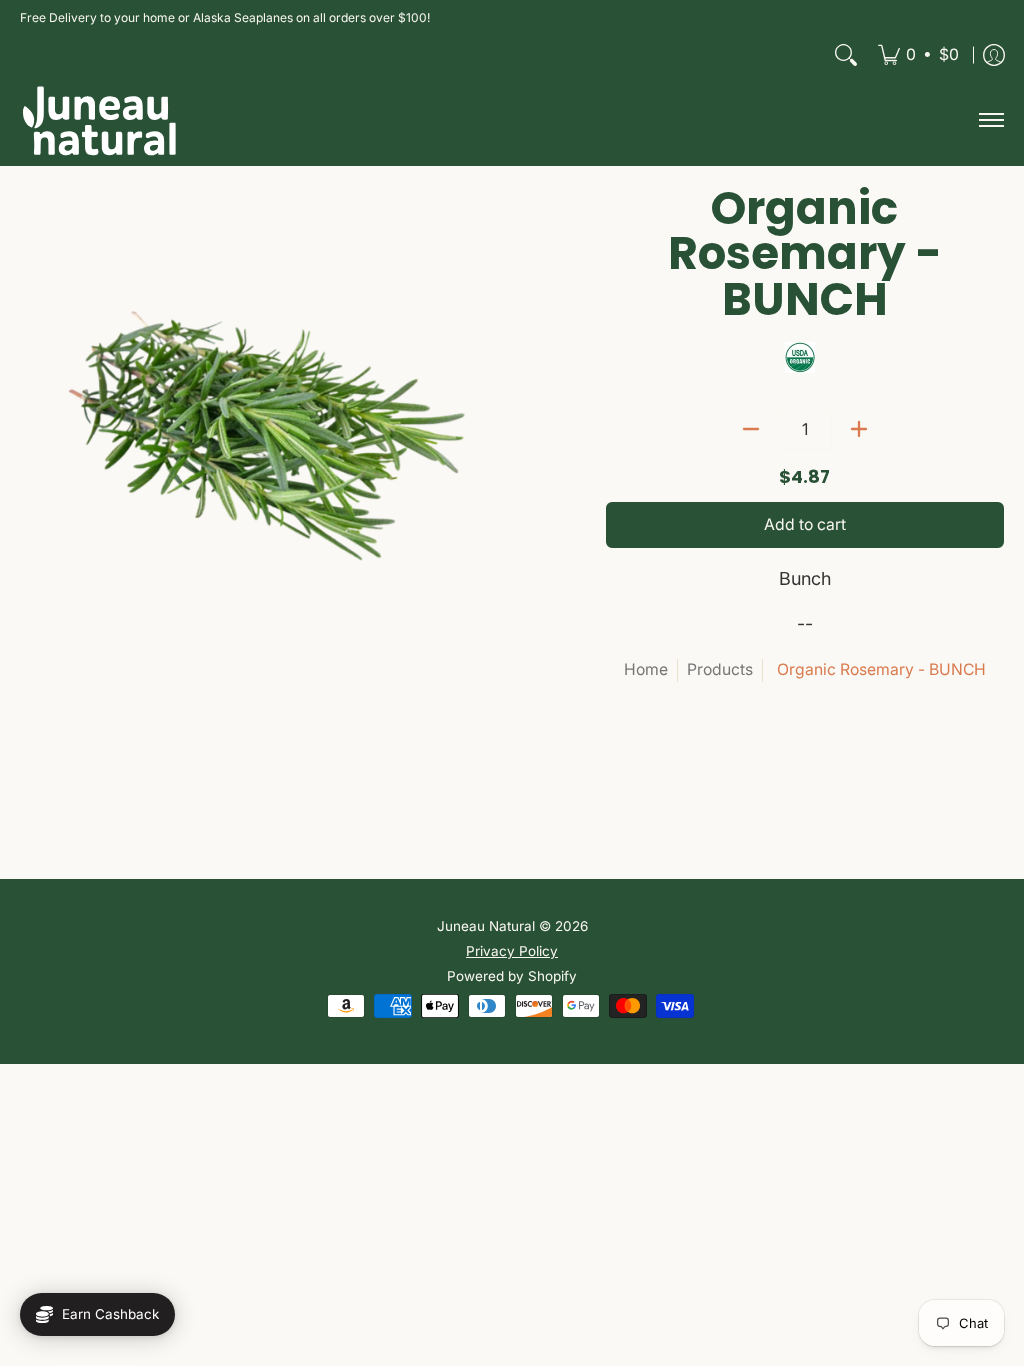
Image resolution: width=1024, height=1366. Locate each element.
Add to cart (805, 524)
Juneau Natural (486, 926)
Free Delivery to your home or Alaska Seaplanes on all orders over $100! (225, 17)
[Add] (859, 429)
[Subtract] (751, 429)
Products (720, 669)
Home (646, 669)
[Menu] (990, 120)
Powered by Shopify (512, 976)
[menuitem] (918, 55)
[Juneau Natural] (100, 120)
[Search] (846, 55)
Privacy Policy (512, 951)
